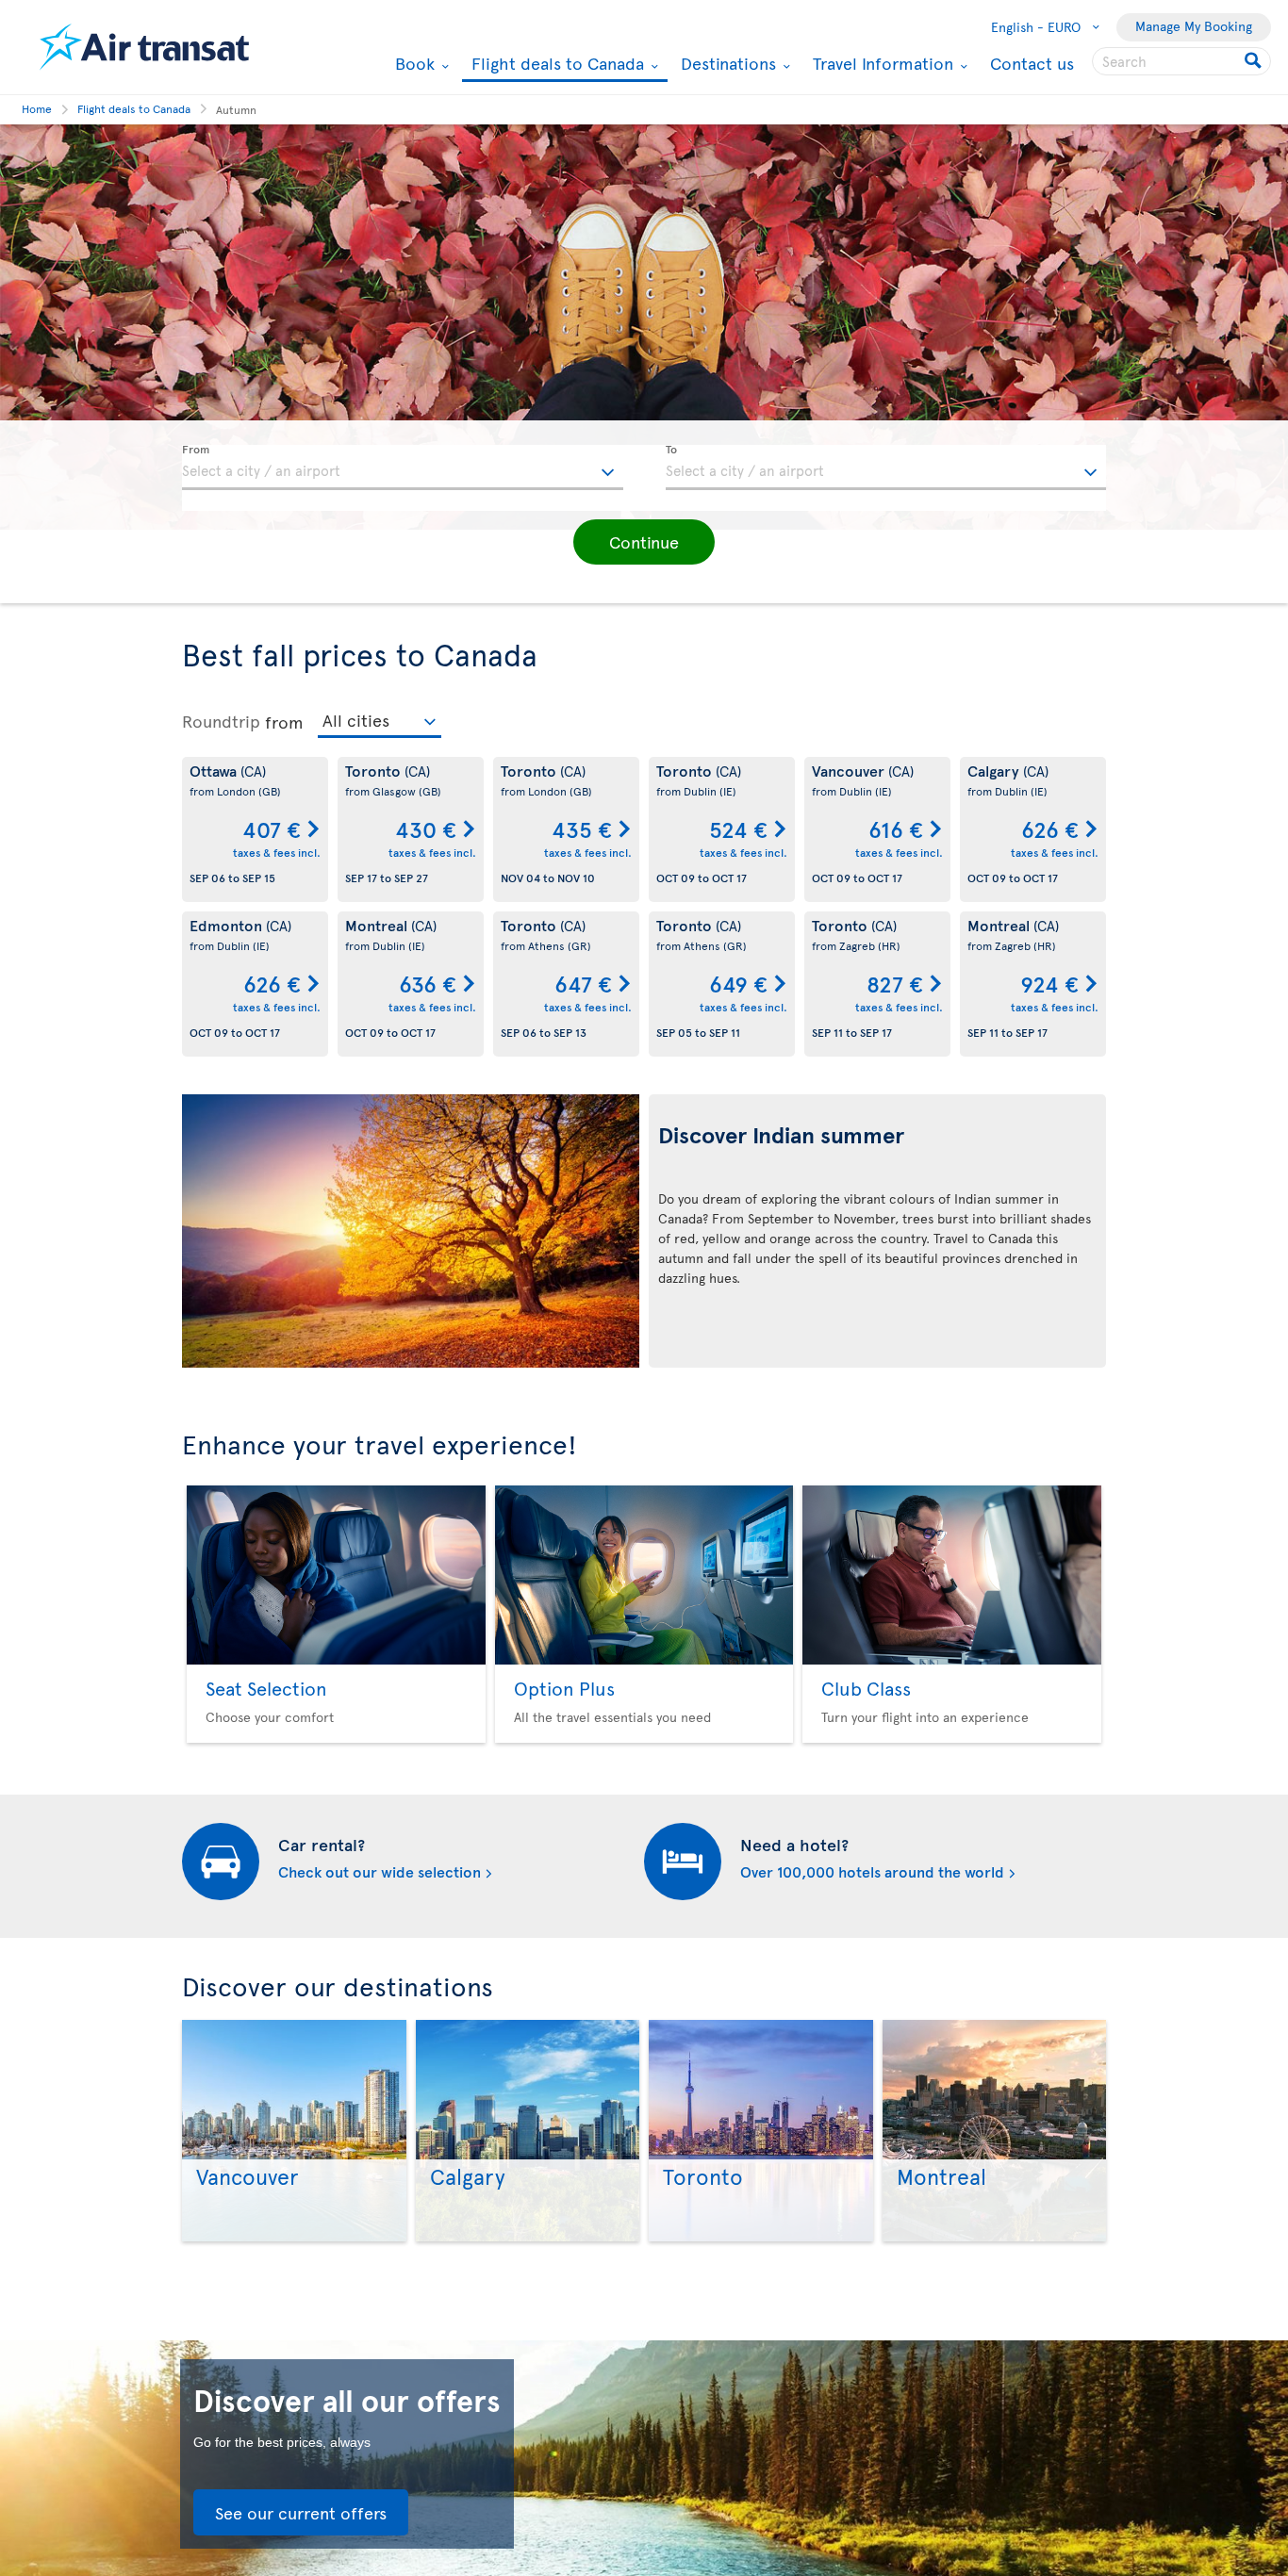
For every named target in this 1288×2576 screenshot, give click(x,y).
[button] (644, 542)
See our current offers (301, 2512)
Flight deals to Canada (555, 65)
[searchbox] (1181, 61)
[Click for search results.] (1255, 61)
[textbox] (403, 468)
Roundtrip (221, 721)
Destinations (726, 63)
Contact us (1032, 63)
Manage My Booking (1194, 26)
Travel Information (881, 63)
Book (413, 63)
